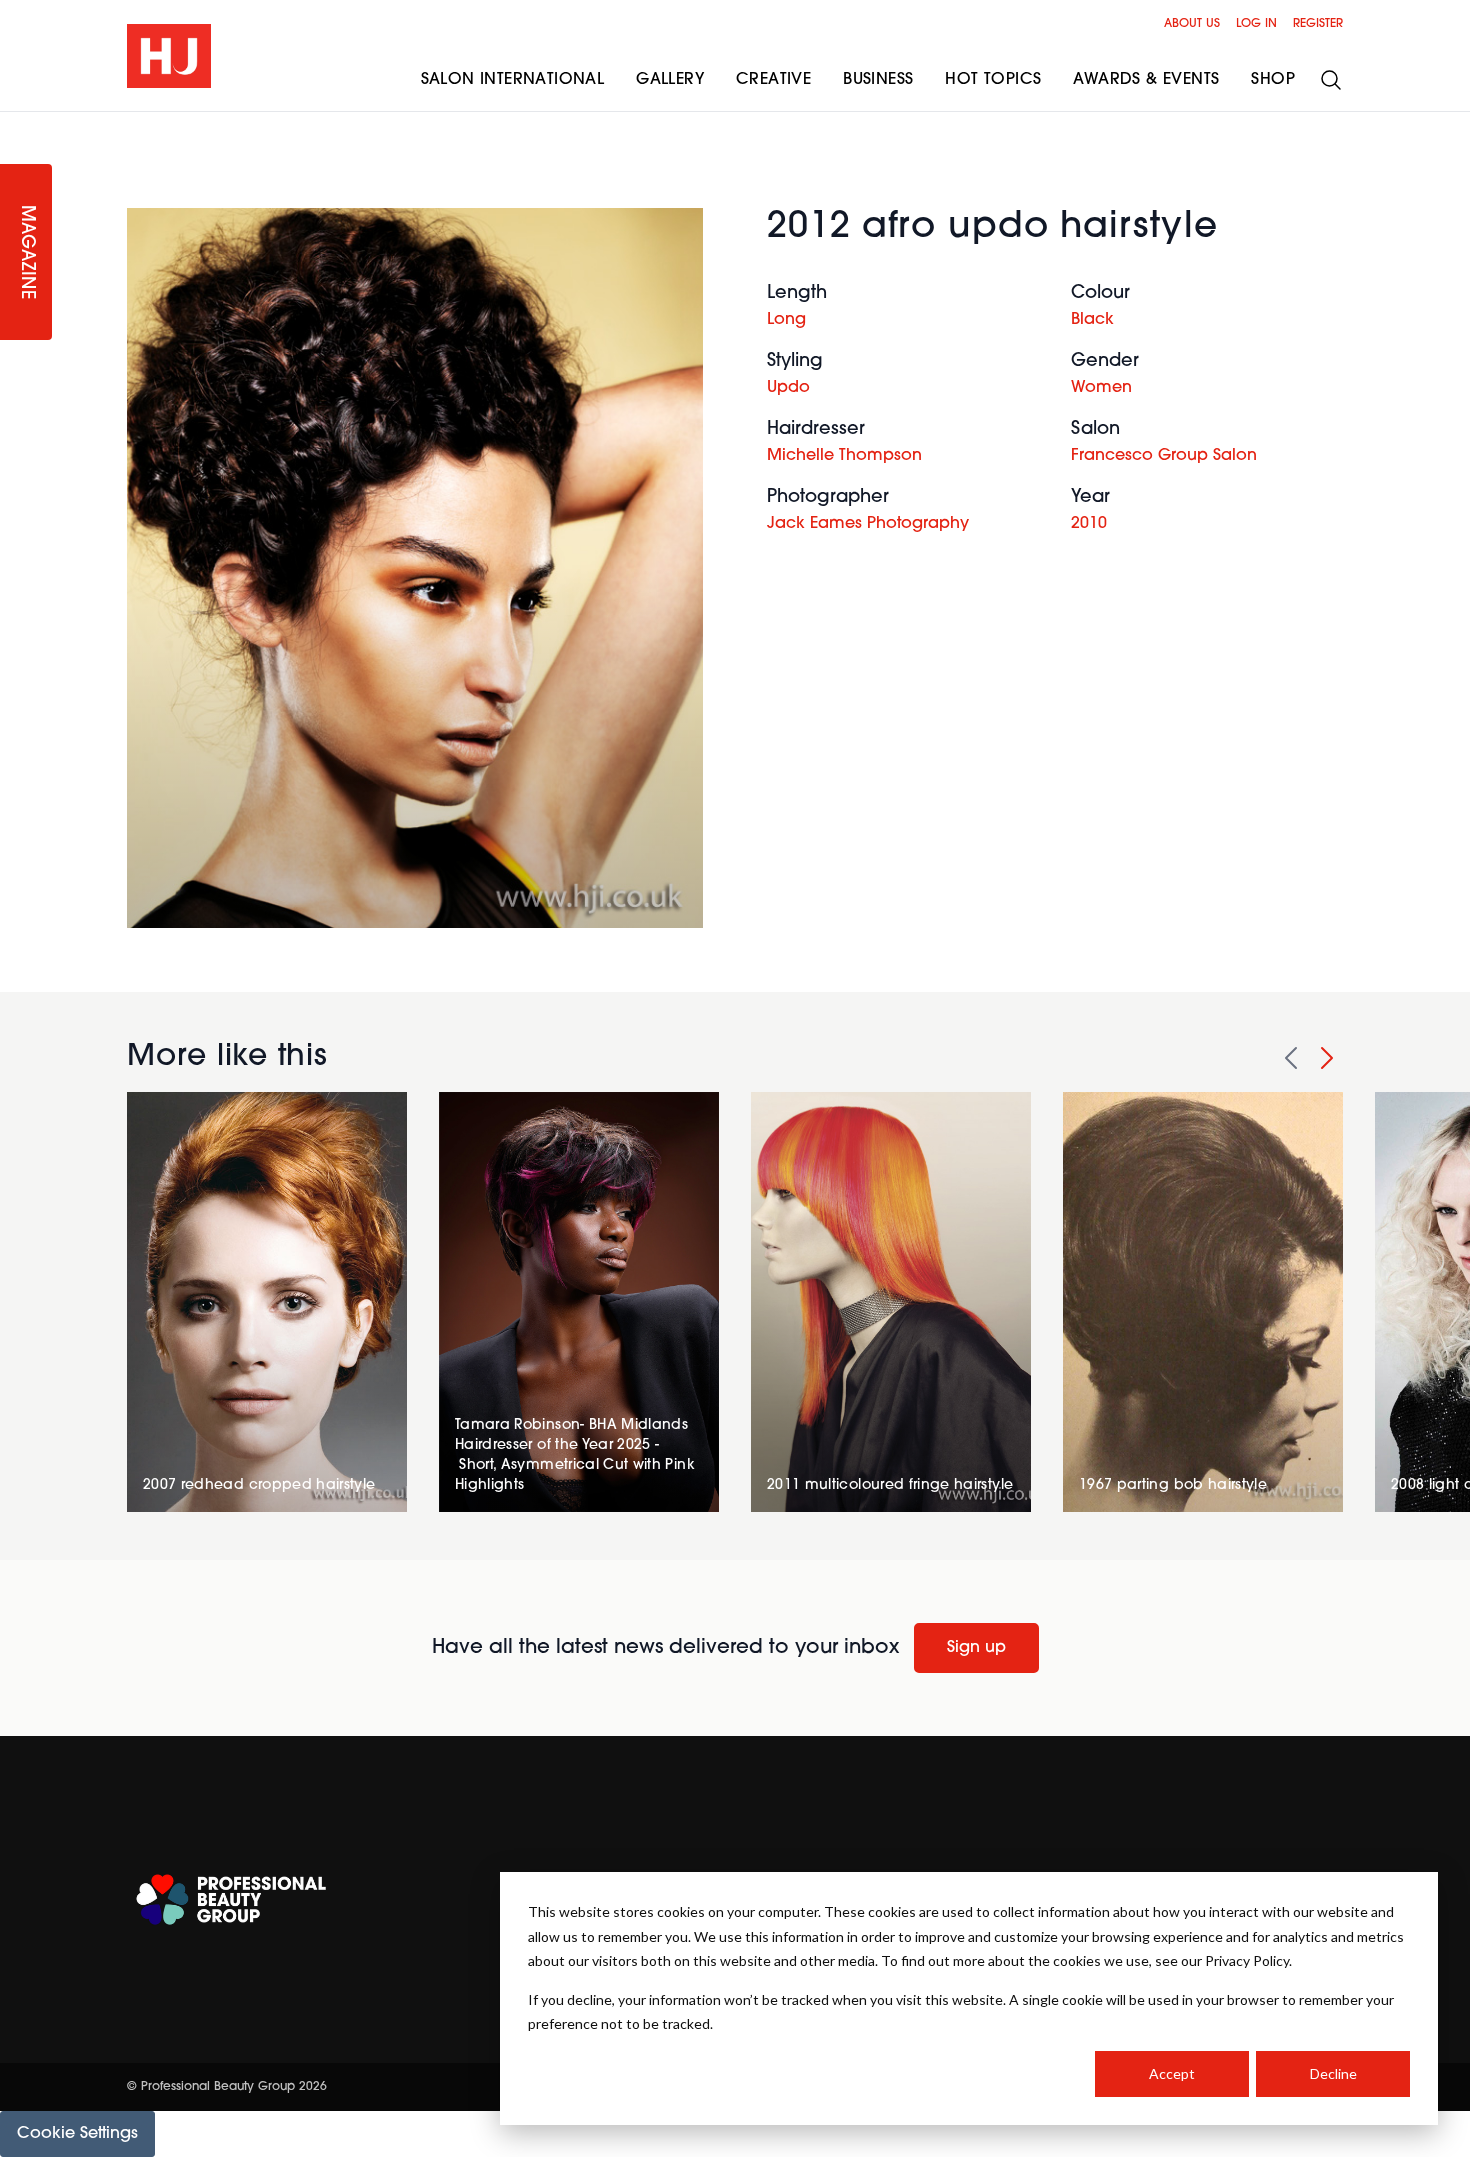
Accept (1172, 2073)
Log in (1256, 24)
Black (1092, 320)
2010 (1089, 524)
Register (1318, 24)
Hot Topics (993, 80)
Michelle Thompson (844, 456)
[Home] (169, 56)
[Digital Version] (16, 124)
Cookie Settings (77, 2134)
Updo (788, 388)
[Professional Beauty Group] (231, 1899)
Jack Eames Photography (868, 524)
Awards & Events (1146, 80)
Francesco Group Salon (1164, 456)
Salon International (513, 80)
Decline (1333, 2073)
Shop (1273, 80)
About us (1192, 24)
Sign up (976, 1648)
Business (878, 80)
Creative (773, 80)
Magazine (26, 252)
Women (1101, 388)
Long (786, 320)
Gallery (670, 80)
